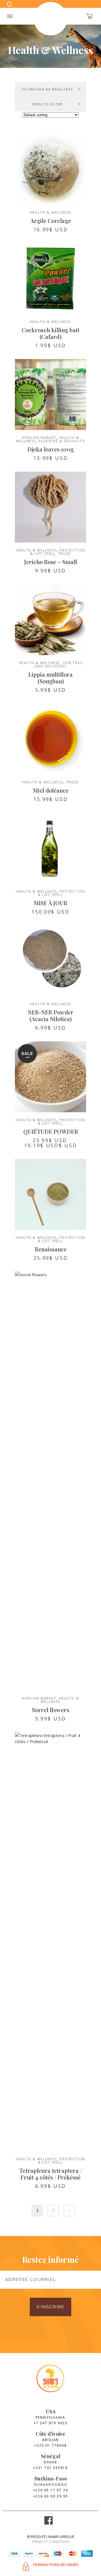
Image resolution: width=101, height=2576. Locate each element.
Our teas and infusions (58, 665)
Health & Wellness (51, 212)
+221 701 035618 (50, 2468)
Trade (65, 554)
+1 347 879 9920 (50, 2423)
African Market (39, 438)
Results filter (48, 104)
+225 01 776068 (50, 2445)
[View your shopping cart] (90, 16)
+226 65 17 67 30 (51, 2490)
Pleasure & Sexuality (62, 441)
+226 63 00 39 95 (51, 2496)
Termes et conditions (51, 2542)
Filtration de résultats (48, 89)
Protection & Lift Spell (62, 893)
